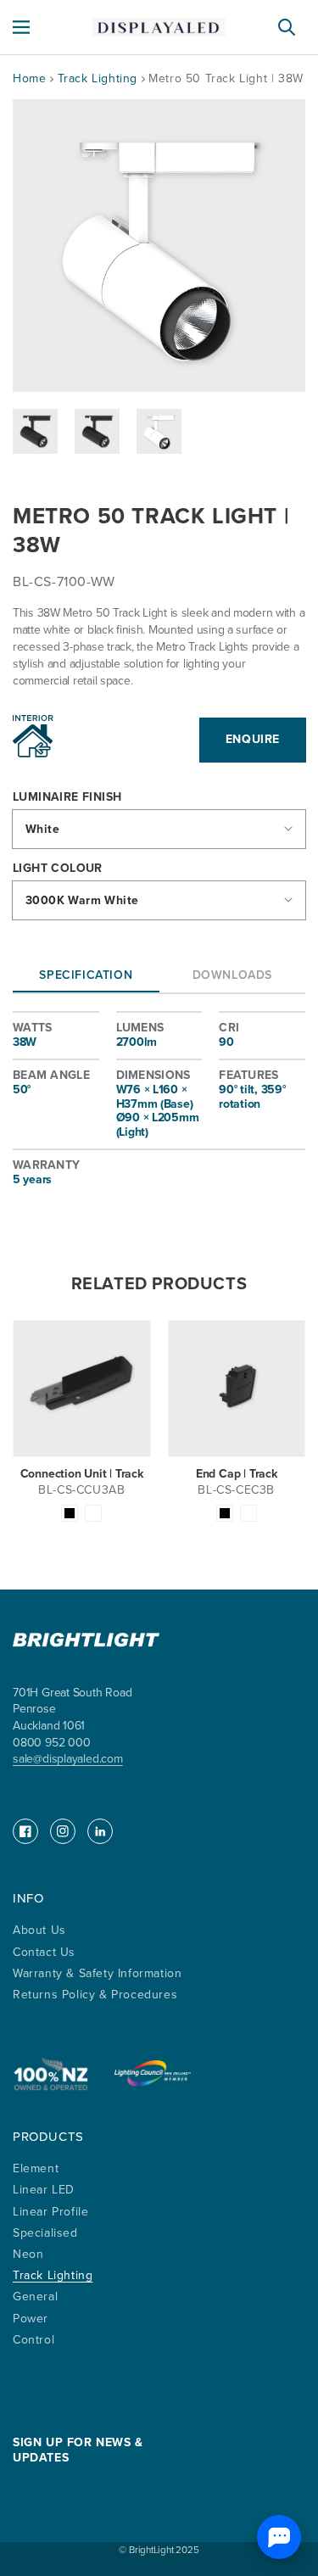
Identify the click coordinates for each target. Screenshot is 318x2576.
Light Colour (58, 869)
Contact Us (44, 1952)
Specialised (45, 2233)
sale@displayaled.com (68, 1759)
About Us (39, 1930)
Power (31, 2319)
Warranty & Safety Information (97, 1973)
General (35, 2297)
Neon (28, 2254)
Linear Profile (50, 2212)
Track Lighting (100, 78)
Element (36, 2168)
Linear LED (44, 2190)
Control (33, 2340)
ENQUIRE (253, 739)
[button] (21, 27)
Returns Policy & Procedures (95, 1995)
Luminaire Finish (67, 798)
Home (29, 78)
